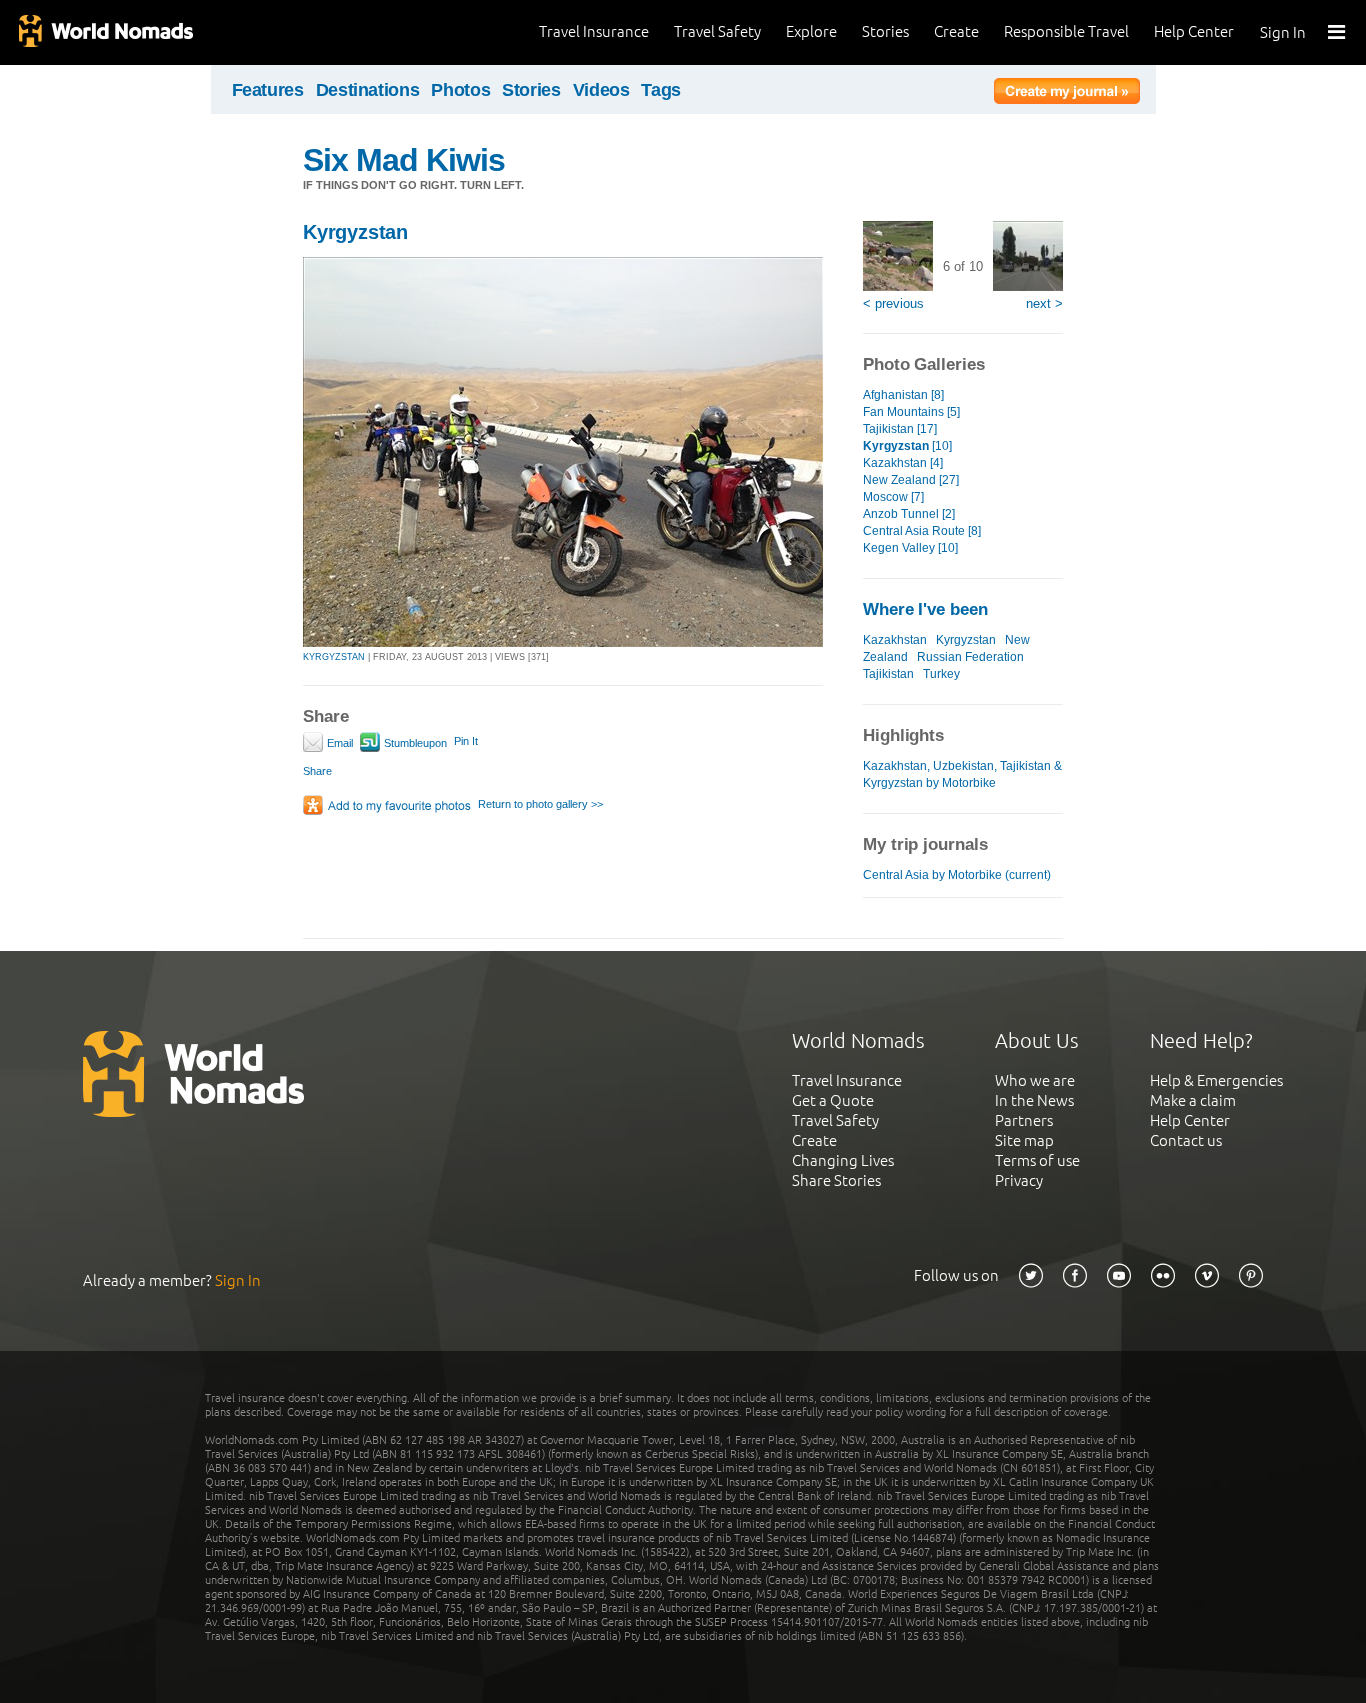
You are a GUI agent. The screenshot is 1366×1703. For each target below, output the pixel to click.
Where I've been (925, 609)
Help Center (1194, 31)
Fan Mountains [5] (911, 412)
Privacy (1019, 1180)
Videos (601, 90)
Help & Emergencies (1216, 1080)
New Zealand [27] (911, 480)
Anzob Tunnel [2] (909, 514)
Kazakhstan (895, 640)
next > (1044, 303)
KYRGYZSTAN (334, 657)
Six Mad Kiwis (404, 160)
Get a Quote (833, 1100)
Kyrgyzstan (355, 232)
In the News (1034, 1100)
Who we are (1035, 1080)
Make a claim (1193, 1100)
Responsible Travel (1066, 31)
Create (956, 31)
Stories (885, 31)
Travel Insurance (594, 31)
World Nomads (105, 32)
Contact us (1186, 1140)
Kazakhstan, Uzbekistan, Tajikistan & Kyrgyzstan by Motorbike (962, 774)
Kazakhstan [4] (903, 463)
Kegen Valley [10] (910, 548)
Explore (811, 31)
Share (317, 771)
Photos (460, 90)
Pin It (466, 741)
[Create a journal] (1067, 94)
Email (338, 743)
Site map (1024, 1140)
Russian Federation (970, 657)
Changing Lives (843, 1160)
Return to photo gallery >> (540, 804)
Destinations (368, 90)
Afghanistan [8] (903, 395)
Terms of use (1037, 1160)
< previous (893, 303)
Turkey (941, 674)
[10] (907, 446)
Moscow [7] (893, 497)
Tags (661, 90)
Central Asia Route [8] (922, 531)
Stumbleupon (414, 743)
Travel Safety (717, 31)
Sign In (1283, 32)
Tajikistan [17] (900, 429)
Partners (1024, 1120)
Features (268, 90)
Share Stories (836, 1180)
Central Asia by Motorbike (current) (957, 875)
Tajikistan (888, 674)
